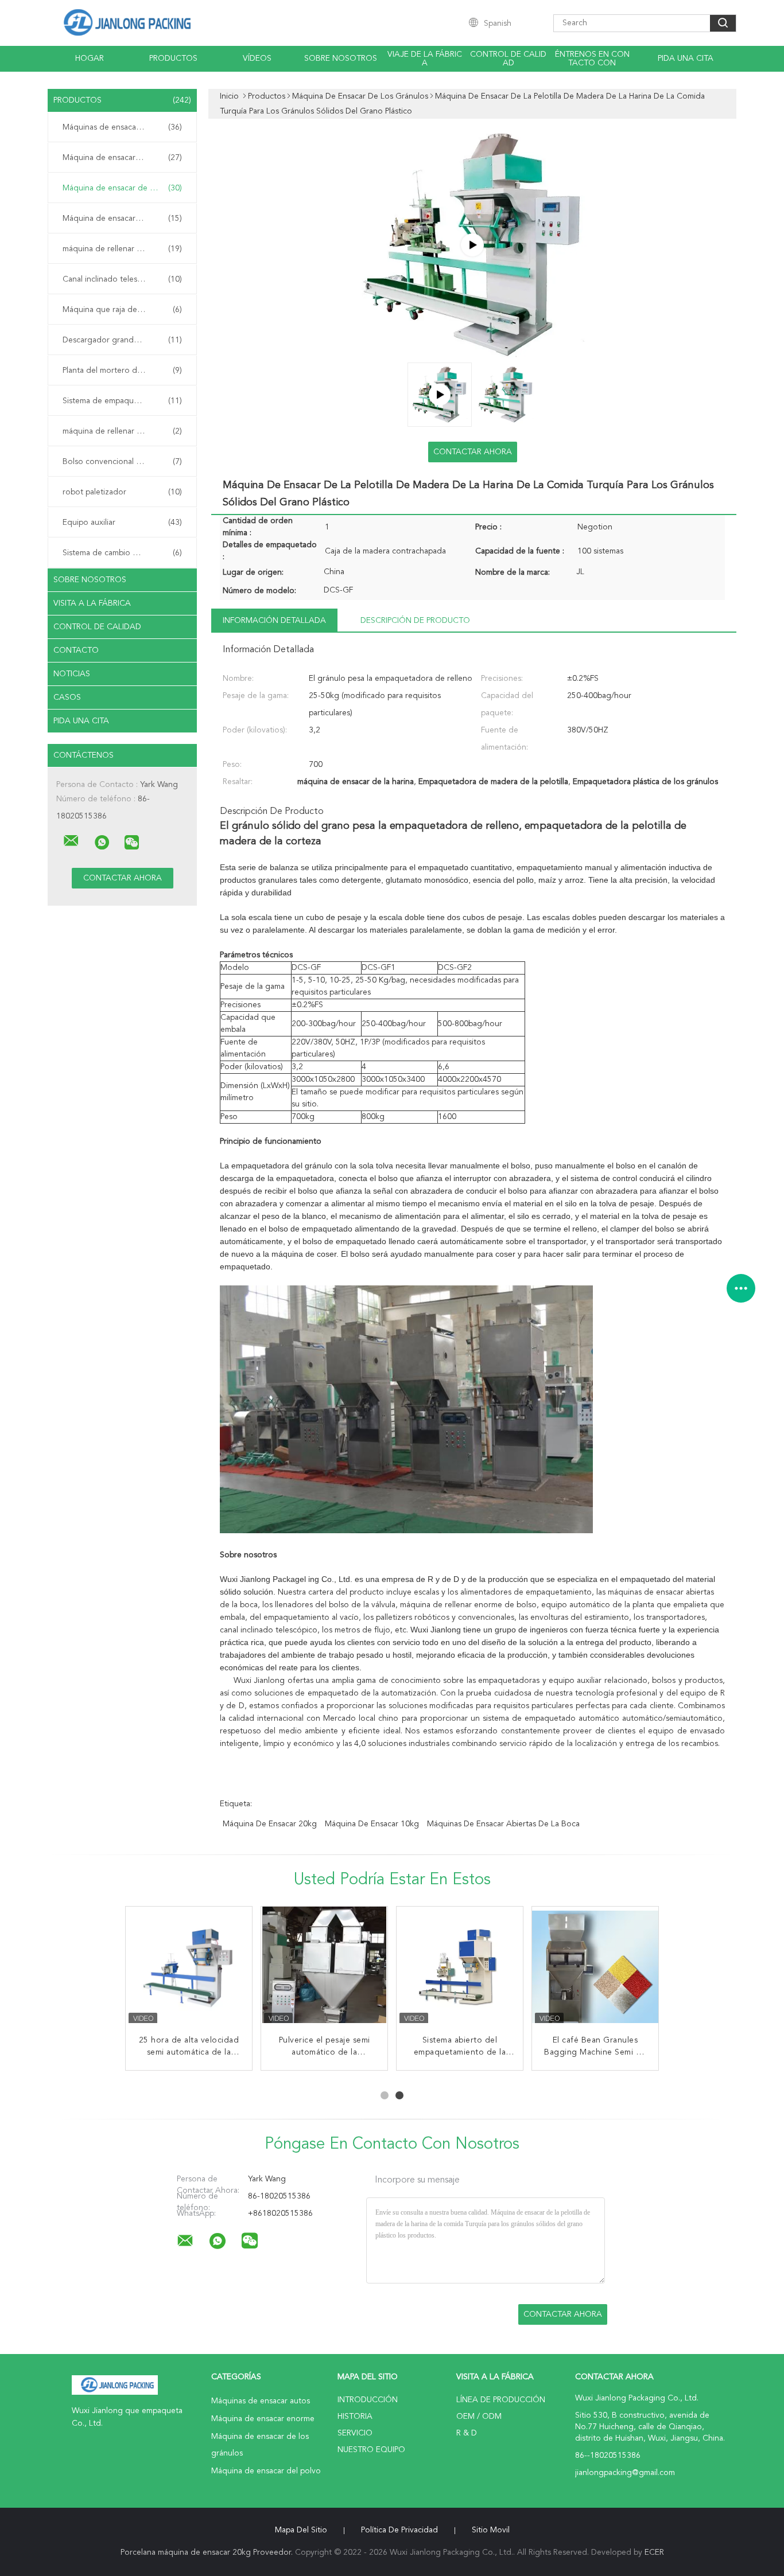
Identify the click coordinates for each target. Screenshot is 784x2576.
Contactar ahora (473, 452)
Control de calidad (508, 59)
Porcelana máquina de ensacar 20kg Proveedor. (208, 2552)
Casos (67, 697)
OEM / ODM (479, 2417)
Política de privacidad (399, 2530)
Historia (355, 2417)
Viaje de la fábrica (425, 59)
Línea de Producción (501, 2400)
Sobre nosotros (341, 59)
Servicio (355, 2433)
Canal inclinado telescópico (122, 279)
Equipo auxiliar (122, 523)
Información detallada (274, 621)
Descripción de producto (415, 621)
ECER (654, 2552)
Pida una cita (686, 59)
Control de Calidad (97, 627)
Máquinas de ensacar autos (122, 127)
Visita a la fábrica (92, 603)
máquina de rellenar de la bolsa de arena (125, 431)
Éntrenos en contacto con (592, 59)
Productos (173, 59)
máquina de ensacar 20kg (270, 1824)
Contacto (76, 650)
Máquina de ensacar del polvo (122, 219)
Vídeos (257, 59)
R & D (467, 2433)
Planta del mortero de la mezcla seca (125, 371)
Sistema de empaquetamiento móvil (125, 401)
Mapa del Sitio (301, 2530)
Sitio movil (491, 2530)
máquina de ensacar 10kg (372, 1824)
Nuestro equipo (371, 2450)
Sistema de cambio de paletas (122, 553)
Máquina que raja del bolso (122, 310)
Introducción (368, 2400)
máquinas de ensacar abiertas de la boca (503, 1824)
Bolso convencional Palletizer (122, 462)
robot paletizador (122, 492)
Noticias (72, 674)
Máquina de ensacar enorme (122, 158)
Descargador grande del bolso (122, 340)
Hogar (90, 59)
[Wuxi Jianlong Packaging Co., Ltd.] (71, 841)
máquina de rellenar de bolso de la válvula (125, 249)
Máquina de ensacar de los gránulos (125, 188)
